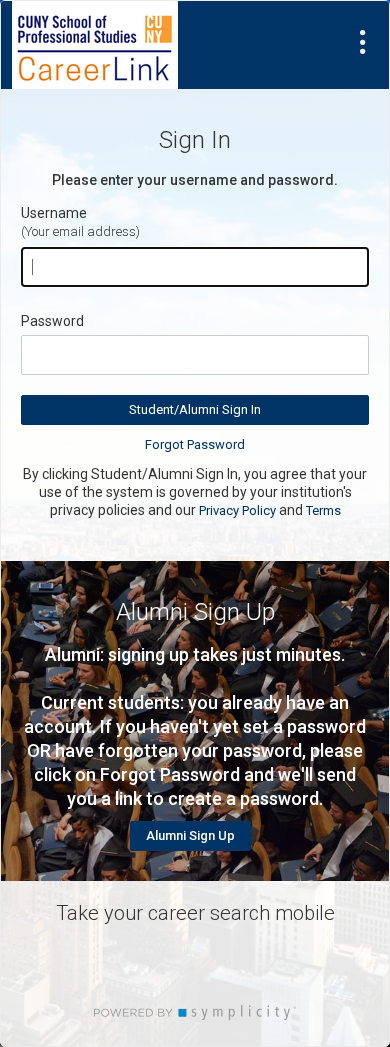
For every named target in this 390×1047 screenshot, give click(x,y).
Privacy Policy (237, 510)
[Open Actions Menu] (363, 42)
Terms (323, 510)
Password (52, 321)
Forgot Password (195, 444)
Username (54, 213)
